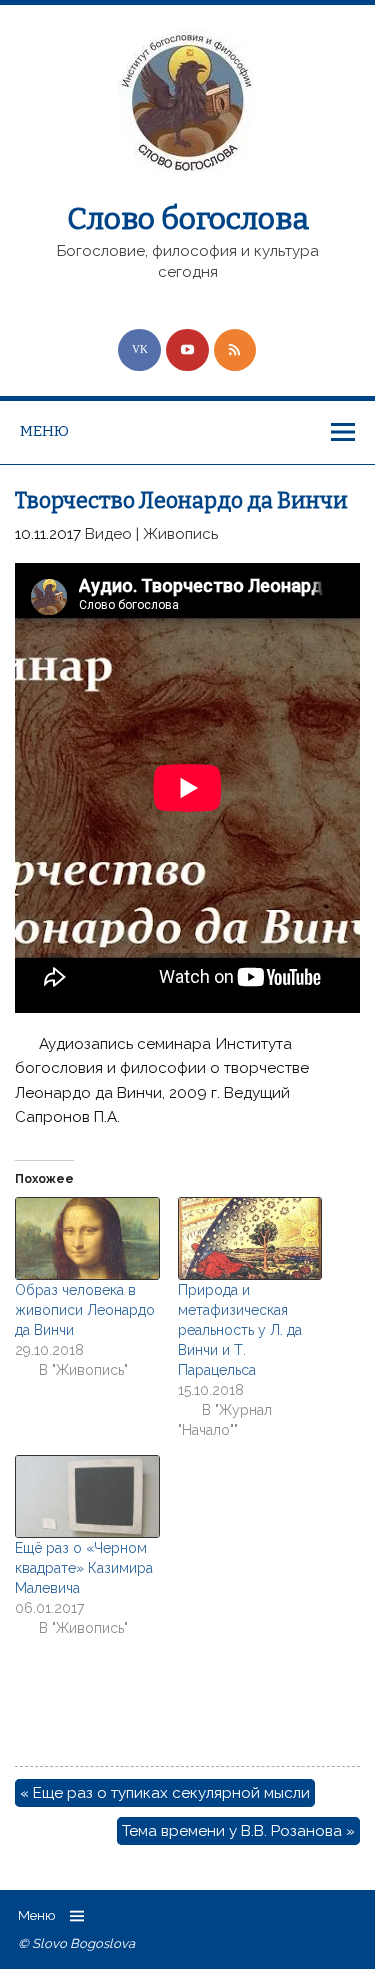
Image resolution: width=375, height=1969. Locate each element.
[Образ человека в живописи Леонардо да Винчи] (86, 1238)
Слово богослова (188, 219)
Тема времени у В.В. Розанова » (238, 1831)
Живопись (180, 534)
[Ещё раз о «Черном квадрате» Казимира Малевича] (86, 1496)
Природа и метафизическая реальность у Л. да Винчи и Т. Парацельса (240, 1330)
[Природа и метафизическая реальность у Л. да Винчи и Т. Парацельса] (249, 1238)
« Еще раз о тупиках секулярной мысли (165, 1793)
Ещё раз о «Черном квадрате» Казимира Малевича (84, 1568)
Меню (44, 431)
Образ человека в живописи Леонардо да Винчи (85, 1310)
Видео (108, 534)
